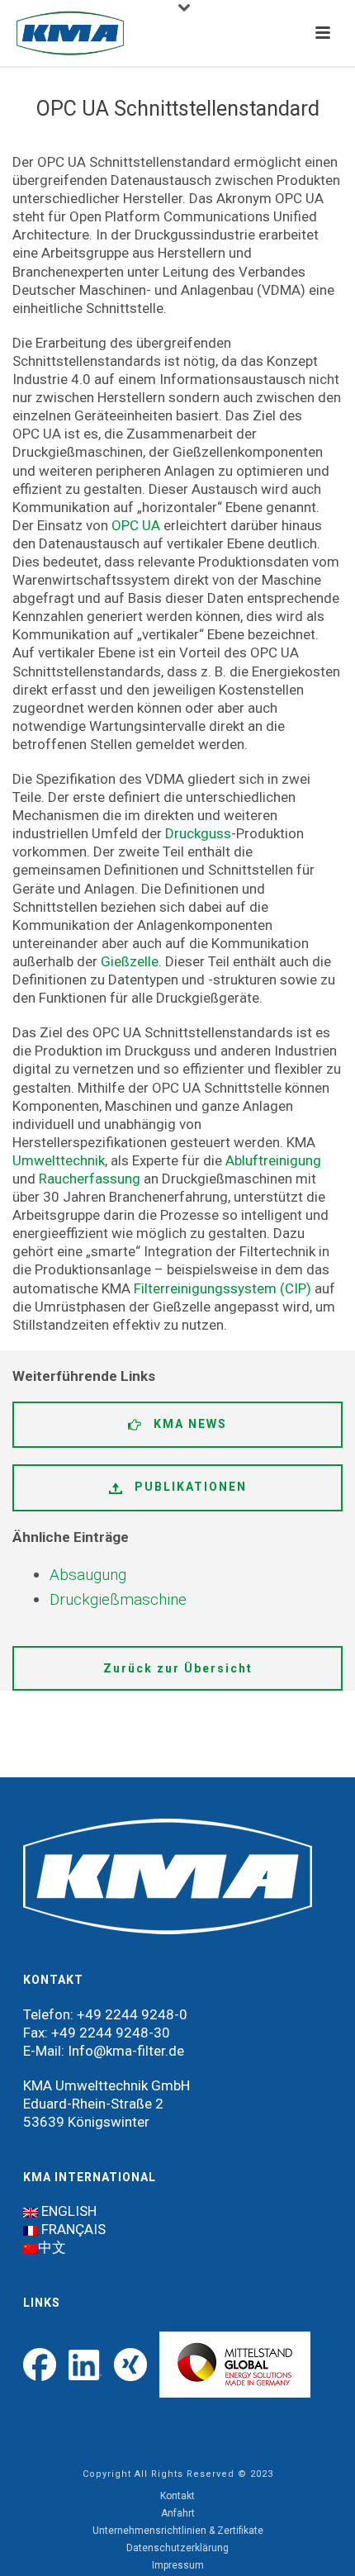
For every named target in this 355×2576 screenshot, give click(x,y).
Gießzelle (130, 961)
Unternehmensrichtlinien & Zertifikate (178, 2531)
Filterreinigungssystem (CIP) (222, 1288)
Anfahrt (178, 2513)
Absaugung (88, 1575)
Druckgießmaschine (118, 1599)
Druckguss (198, 833)
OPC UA (136, 525)
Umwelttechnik (59, 1160)
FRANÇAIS (73, 2229)
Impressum (178, 2565)
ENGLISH (69, 2211)
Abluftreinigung (273, 1160)
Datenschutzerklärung (177, 2548)
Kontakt (177, 2496)
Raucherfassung (90, 1179)
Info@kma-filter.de (126, 2051)
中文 (52, 2247)
